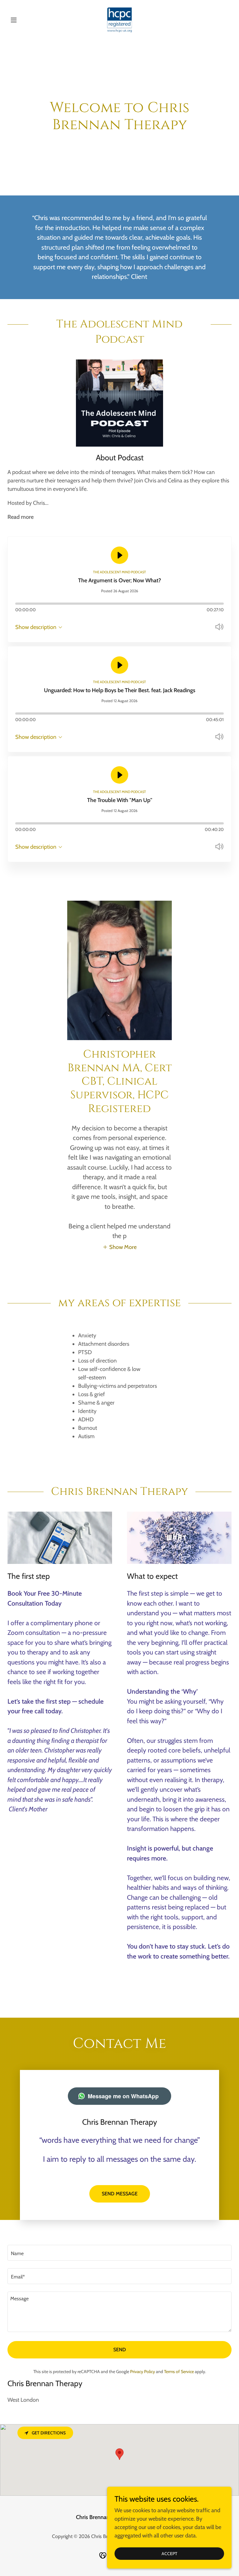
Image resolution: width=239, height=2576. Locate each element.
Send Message (120, 2194)
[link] (119, 20)
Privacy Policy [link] (143, 2372)
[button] (24, 20)
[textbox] (119, 2253)
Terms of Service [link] (179, 2372)
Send (120, 2350)
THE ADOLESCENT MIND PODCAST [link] (119, 572)
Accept (169, 2554)
